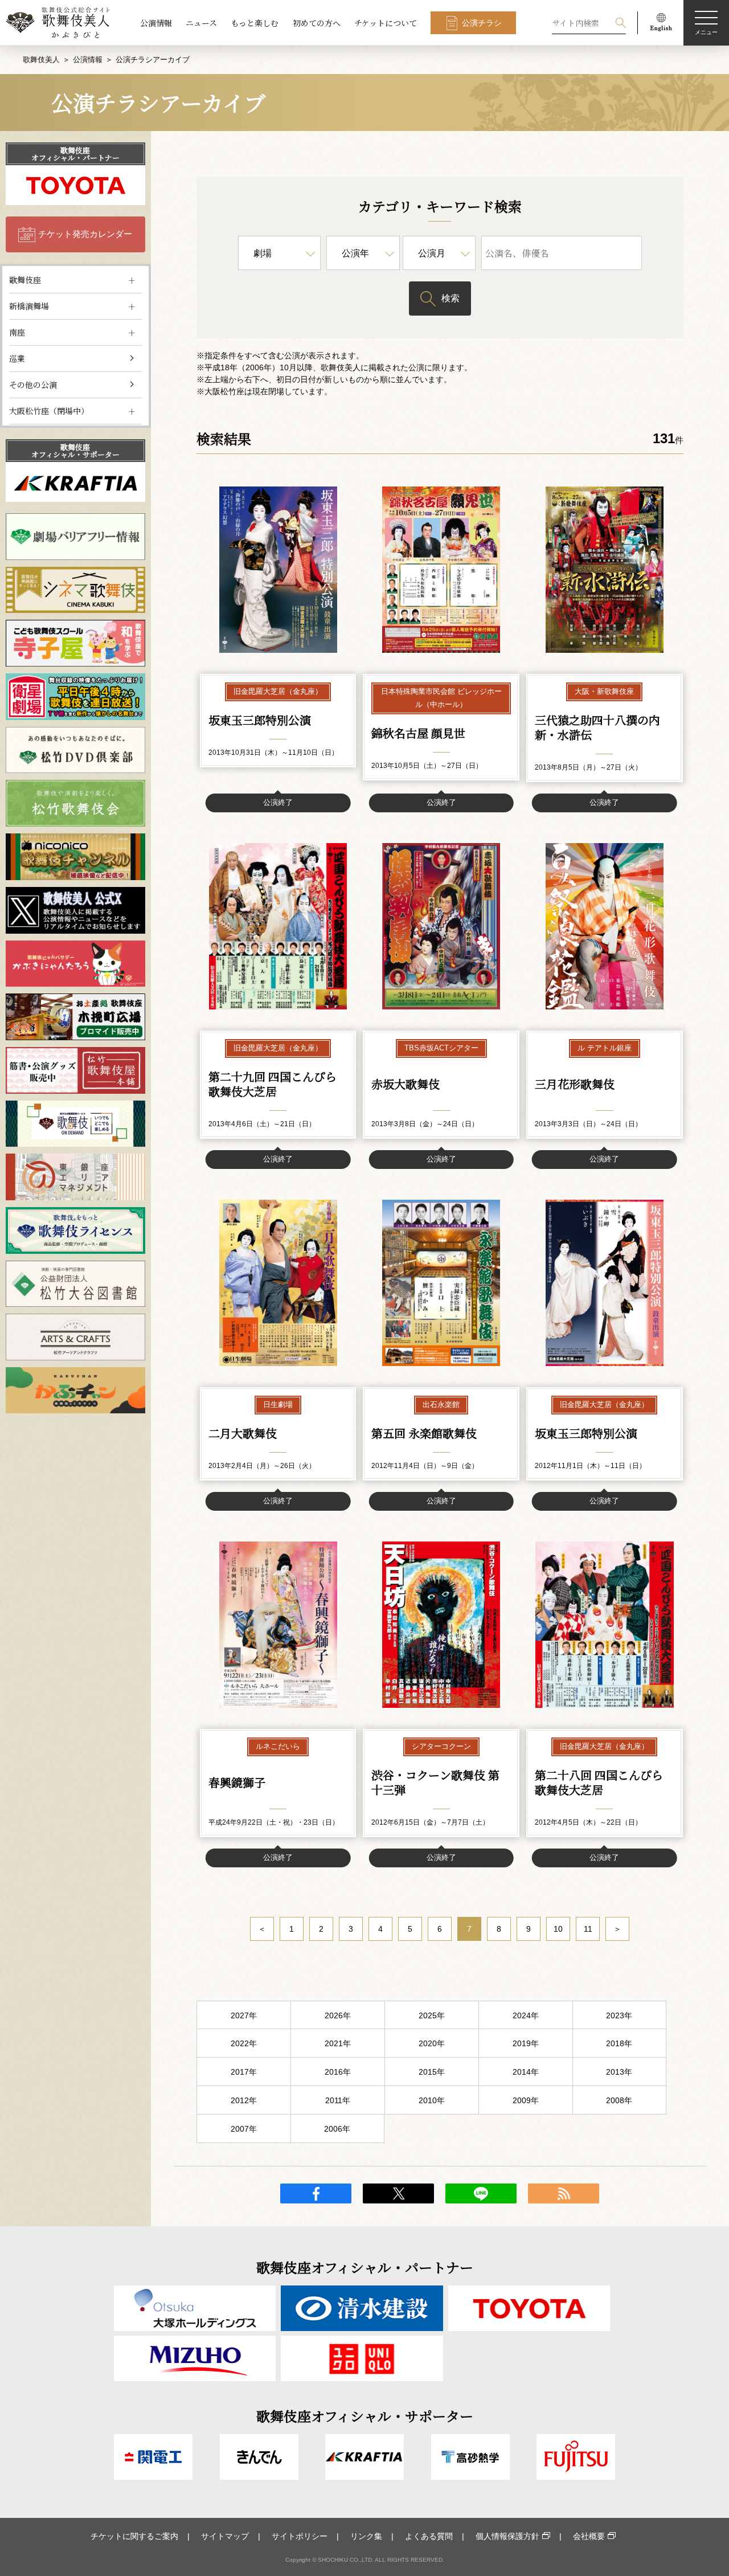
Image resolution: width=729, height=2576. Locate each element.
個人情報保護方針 (507, 2536)
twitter (398, 2193)
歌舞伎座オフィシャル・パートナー (75, 154)
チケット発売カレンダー (85, 234)
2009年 (526, 2100)
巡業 (17, 358)
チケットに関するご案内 (134, 2536)
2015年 (432, 2072)
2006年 (337, 2129)
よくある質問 (429, 2536)
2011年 (338, 2100)
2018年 (619, 2043)
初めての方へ (317, 23)
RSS (564, 2193)
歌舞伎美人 (41, 60)
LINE (481, 2193)
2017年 (244, 2072)
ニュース (201, 23)
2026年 (338, 2015)
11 (588, 1929)
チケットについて (386, 23)
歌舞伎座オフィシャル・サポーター (75, 451)
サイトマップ (225, 2536)
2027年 (244, 2015)
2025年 (432, 2015)
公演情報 (156, 23)
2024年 (526, 2015)
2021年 (338, 2043)
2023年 (619, 2015)
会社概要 (589, 2536)
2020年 (432, 2043)
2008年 (619, 2100)
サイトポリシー (300, 2536)
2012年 (244, 2100)
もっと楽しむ (255, 23)
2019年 (526, 2043)
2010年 (432, 2100)
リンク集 (366, 2536)
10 (558, 1929)
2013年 (619, 2072)
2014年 (526, 2072)
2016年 (338, 2072)
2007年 (244, 2129)
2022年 (244, 2043)
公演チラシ (482, 23)
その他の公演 (33, 385)
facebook (316, 2193)
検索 (450, 298)
